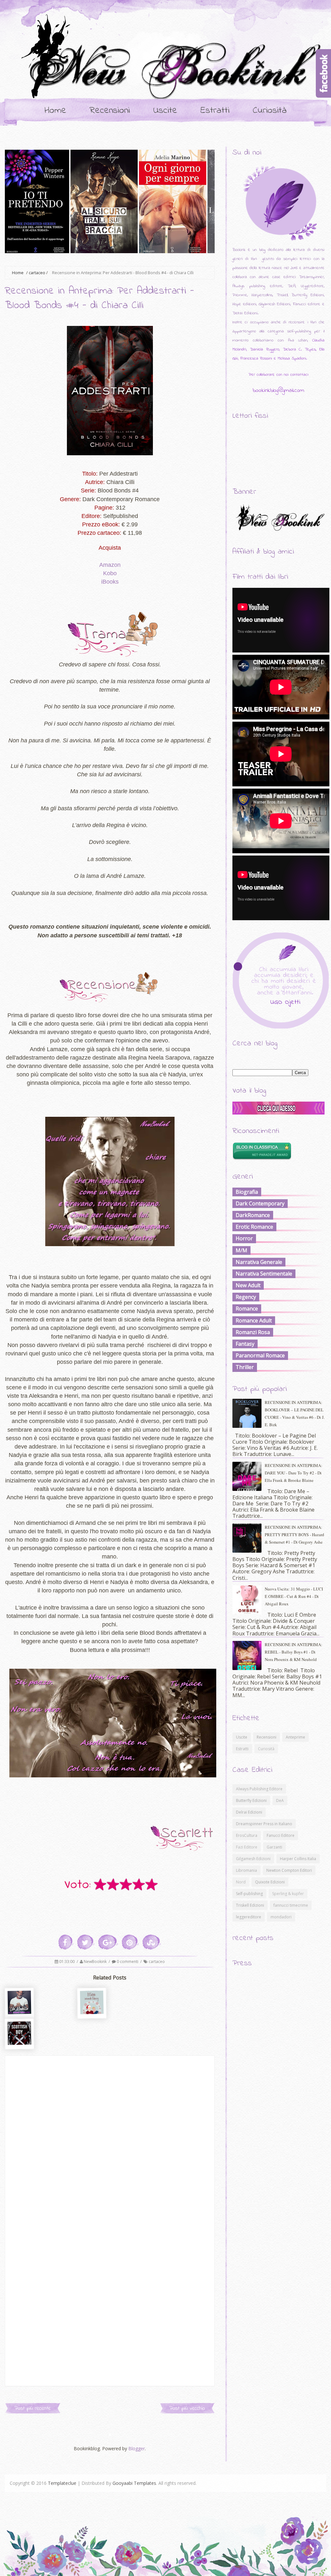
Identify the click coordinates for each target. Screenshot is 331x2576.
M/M (241, 1250)
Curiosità (270, 111)
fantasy (245, 1344)
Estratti (215, 111)
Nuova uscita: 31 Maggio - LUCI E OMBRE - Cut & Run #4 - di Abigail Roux (294, 1596)
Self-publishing (249, 1894)
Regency (246, 1297)
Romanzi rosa (253, 1332)
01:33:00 (67, 1962)
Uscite (165, 111)
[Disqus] (110, 2137)
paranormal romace (260, 1355)
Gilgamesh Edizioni (253, 1859)
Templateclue (62, 2483)
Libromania (246, 1870)
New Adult (248, 1285)
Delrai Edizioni (249, 1812)
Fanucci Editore (281, 1835)
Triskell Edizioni (250, 1905)
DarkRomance (253, 1215)
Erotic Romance (254, 1227)
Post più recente (33, 2408)
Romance (247, 1309)
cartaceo (37, 273)
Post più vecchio (187, 2408)
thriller (245, 1367)
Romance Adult (254, 1320)
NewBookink (96, 1962)
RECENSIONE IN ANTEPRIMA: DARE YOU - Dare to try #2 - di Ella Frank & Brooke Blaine (294, 1473)
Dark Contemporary (260, 1203)
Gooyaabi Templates (134, 2483)
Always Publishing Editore (259, 1789)
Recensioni (110, 111)
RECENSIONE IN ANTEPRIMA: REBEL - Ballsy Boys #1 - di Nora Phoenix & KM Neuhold (294, 1652)
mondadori (281, 1917)
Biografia (247, 1192)
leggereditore (249, 1917)
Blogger (137, 2448)
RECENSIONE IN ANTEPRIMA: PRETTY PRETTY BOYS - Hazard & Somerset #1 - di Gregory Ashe (294, 1535)
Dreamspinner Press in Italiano (264, 1824)
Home (55, 111)
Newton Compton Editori (289, 1870)
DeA (280, 1800)
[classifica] (278, 1113)
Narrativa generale (259, 1262)
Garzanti (274, 1847)
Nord (241, 1882)
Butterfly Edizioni (251, 1800)
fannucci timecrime (291, 1905)
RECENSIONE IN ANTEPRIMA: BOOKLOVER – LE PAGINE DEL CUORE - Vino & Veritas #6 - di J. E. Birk (295, 1413)
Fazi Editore (247, 1847)
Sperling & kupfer (288, 1894)
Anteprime (295, 1737)
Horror (244, 1238)
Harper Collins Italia (298, 1859)
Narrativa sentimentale (264, 1274)
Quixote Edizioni (270, 1882)
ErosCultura (247, 1835)
